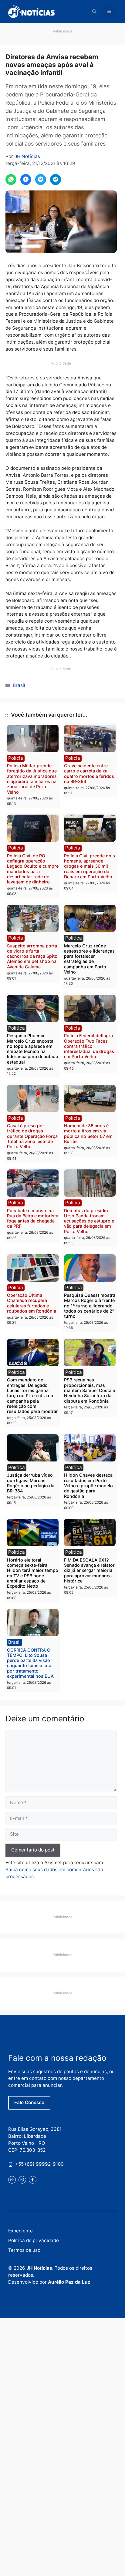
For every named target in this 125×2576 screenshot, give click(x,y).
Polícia (16, 758)
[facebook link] (33, 2180)
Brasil (19, 685)
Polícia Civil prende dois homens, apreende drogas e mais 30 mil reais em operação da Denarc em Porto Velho (90, 866)
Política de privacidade (34, 2240)
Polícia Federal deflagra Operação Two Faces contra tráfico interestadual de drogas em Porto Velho (89, 1046)
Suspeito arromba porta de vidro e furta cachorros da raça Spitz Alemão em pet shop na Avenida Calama (32, 956)
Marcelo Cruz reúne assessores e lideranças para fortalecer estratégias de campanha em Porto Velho (89, 959)
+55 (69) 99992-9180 (39, 2164)
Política (74, 938)
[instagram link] (22, 2180)
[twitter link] (12, 2180)
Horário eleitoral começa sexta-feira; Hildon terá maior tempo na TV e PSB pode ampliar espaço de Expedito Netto (33, 1573)
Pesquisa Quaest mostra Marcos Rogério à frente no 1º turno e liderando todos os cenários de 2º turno (90, 1306)
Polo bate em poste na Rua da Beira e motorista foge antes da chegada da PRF (33, 1218)
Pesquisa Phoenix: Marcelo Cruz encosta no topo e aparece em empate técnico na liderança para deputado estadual (33, 1049)
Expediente (20, 2231)
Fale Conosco (29, 2102)
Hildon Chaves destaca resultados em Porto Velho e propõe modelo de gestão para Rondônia (88, 1485)
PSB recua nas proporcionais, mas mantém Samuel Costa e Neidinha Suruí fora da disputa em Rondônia (90, 1390)
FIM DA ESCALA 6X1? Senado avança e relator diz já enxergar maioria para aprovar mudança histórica (89, 1570)
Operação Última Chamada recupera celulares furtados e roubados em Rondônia (32, 1303)
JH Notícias (27, 156)
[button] (94, 12)
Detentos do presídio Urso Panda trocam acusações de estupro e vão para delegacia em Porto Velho (89, 1221)
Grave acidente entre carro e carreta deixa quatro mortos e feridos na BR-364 (89, 773)
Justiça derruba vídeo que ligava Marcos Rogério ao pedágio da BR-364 (31, 1483)
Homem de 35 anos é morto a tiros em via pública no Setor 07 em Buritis (88, 1133)
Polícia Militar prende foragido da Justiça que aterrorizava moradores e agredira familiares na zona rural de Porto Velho (32, 779)
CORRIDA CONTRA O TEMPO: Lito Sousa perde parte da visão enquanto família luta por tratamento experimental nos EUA (30, 1663)
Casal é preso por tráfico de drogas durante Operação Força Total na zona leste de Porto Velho (32, 1136)
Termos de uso (24, 2250)
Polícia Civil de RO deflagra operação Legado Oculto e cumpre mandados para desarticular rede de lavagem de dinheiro (33, 869)
